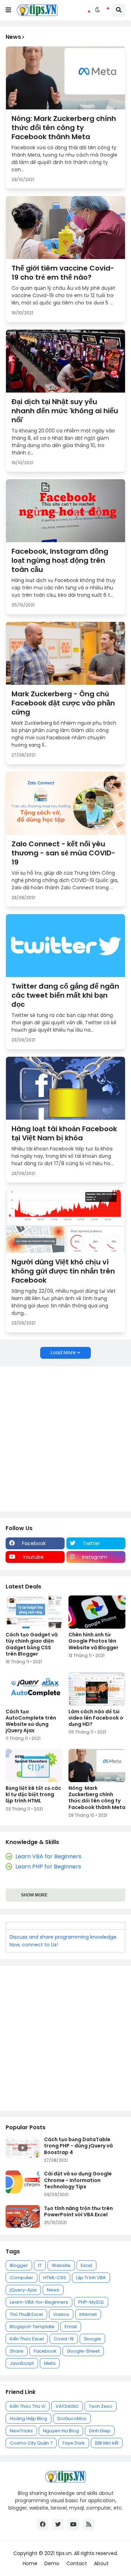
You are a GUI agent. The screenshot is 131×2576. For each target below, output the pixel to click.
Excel (86, 2265)
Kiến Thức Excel (27, 2339)
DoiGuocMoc (72, 2419)
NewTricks (21, 2431)
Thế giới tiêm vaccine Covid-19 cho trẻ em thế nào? (63, 273)
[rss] (89, 2525)
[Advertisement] (65, 1439)
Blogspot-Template (32, 2327)
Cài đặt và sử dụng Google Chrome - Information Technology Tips (78, 2180)
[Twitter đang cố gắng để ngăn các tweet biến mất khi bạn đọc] (65, 946)
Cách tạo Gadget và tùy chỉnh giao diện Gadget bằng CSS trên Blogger (32, 1644)
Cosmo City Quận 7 (31, 2443)
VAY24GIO (67, 2406)
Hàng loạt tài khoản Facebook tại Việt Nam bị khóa (64, 1133)
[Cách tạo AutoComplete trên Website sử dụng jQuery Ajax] (34, 1689)
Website (61, 2265)
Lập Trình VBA (91, 2278)
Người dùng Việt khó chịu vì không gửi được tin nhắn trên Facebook (63, 1271)
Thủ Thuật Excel (26, 2314)
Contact (77, 2564)
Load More (63, 1352)
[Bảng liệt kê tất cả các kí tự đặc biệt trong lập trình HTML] (34, 1766)
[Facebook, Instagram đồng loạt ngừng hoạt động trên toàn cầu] (65, 511)
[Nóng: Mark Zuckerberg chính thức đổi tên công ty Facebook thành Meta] (65, 78)
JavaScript (22, 2363)
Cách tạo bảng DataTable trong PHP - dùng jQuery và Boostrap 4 (78, 2146)
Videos (61, 2314)
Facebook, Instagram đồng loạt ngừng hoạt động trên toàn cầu (60, 560)
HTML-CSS (55, 2278)
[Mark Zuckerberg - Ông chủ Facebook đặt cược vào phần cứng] (65, 653)
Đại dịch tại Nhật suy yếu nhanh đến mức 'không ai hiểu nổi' (65, 411)
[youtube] (73, 2525)
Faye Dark (74, 2443)
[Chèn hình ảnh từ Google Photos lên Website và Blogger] (97, 1612)
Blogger (19, 2265)
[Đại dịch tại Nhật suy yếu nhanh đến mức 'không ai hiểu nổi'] (65, 361)
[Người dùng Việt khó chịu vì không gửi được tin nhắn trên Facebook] (65, 1221)
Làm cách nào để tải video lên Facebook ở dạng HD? (96, 1718)
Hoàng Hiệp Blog (28, 2419)
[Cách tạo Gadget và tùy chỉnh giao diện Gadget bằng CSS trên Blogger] (34, 1612)
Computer (21, 2278)
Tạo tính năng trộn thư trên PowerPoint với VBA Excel (78, 2211)
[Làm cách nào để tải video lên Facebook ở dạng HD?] (97, 1689)
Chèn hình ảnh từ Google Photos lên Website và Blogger (93, 1641)
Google (92, 2339)
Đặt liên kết (107, 2443)
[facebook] (43, 2525)
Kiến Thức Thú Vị (28, 2406)
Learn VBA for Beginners (48, 1856)
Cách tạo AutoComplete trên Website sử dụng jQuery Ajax (31, 1721)
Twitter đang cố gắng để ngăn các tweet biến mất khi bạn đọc (65, 995)
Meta (50, 2363)
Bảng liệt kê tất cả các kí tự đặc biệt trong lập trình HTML (33, 1795)
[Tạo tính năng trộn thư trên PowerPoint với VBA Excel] (23, 2216)
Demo (52, 2564)
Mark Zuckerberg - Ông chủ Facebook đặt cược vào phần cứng (63, 703)
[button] (8, 10)
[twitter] (58, 2525)
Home (30, 2564)
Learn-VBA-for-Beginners (39, 2302)
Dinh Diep (100, 2431)
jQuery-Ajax (23, 2290)
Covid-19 (64, 2339)
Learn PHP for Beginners (48, 1867)
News (53, 2290)
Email (71, 2327)
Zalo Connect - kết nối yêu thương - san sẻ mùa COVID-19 (63, 853)
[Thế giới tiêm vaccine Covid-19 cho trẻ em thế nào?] (65, 228)
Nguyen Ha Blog (61, 2431)
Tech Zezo (101, 2406)
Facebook (45, 2351)
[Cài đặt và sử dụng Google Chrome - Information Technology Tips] (23, 2182)
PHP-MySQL (91, 2302)
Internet (88, 2314)
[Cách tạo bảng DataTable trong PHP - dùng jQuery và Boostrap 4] (23, 2148)
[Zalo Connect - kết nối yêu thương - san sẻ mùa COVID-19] (65, 803)
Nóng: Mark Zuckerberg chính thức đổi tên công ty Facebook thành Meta (64, 128)
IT (40, 2265)
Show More (34, 1895)
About (101, 2564)
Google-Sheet (83, 2351)
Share (17, 2351)
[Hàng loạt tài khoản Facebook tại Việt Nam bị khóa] (65, 1088)
